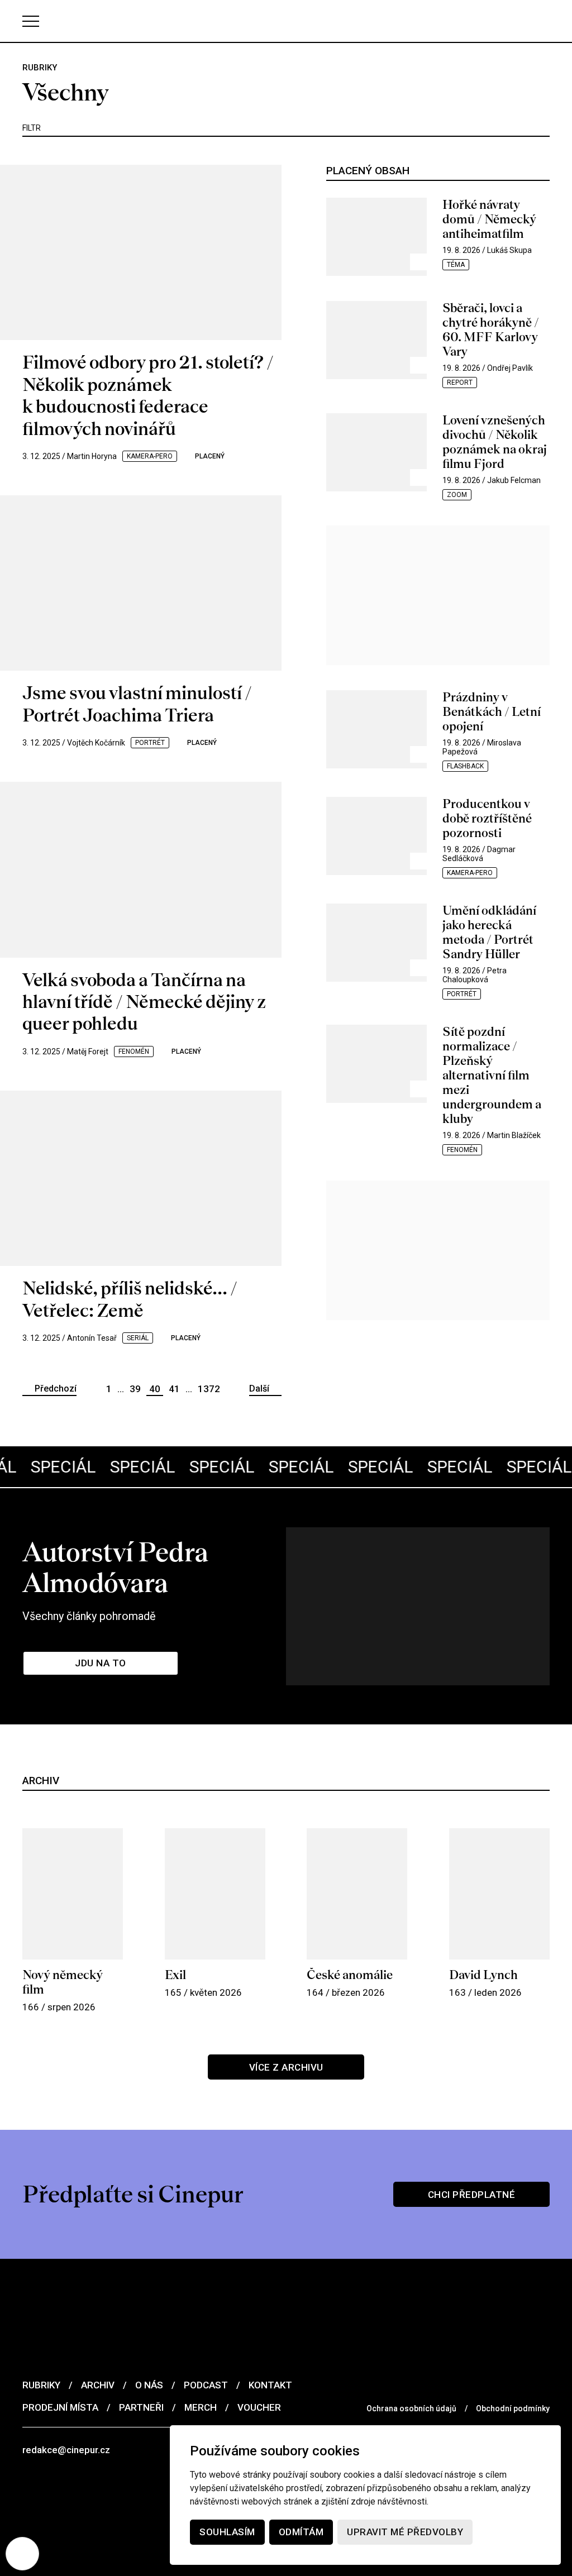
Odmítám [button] (301, 2532)
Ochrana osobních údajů (411, 2408)
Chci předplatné (472, 2195)
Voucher (259, 2407)
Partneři (141, 2407)
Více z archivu (286, 2067)
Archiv (98, 2385)
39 (135, 1389)
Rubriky (41, 2385)
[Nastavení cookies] (22, 2554)
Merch (201, 2407)
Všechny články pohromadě (89, 1616)
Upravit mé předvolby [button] (405, 2532)
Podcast (206, 2385)
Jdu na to (101, 1663)
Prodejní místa (60, 2407)
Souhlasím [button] (227, 2532)
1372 (209, 1389)
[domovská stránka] (286, 21)
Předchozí (56, 1389)
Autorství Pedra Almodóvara (115, 1567)
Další (259, 1389)
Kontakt (270, 2385)
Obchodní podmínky (513, 2408)
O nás (149, 2385)
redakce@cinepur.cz (66, 2450)
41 (174, 1389)
